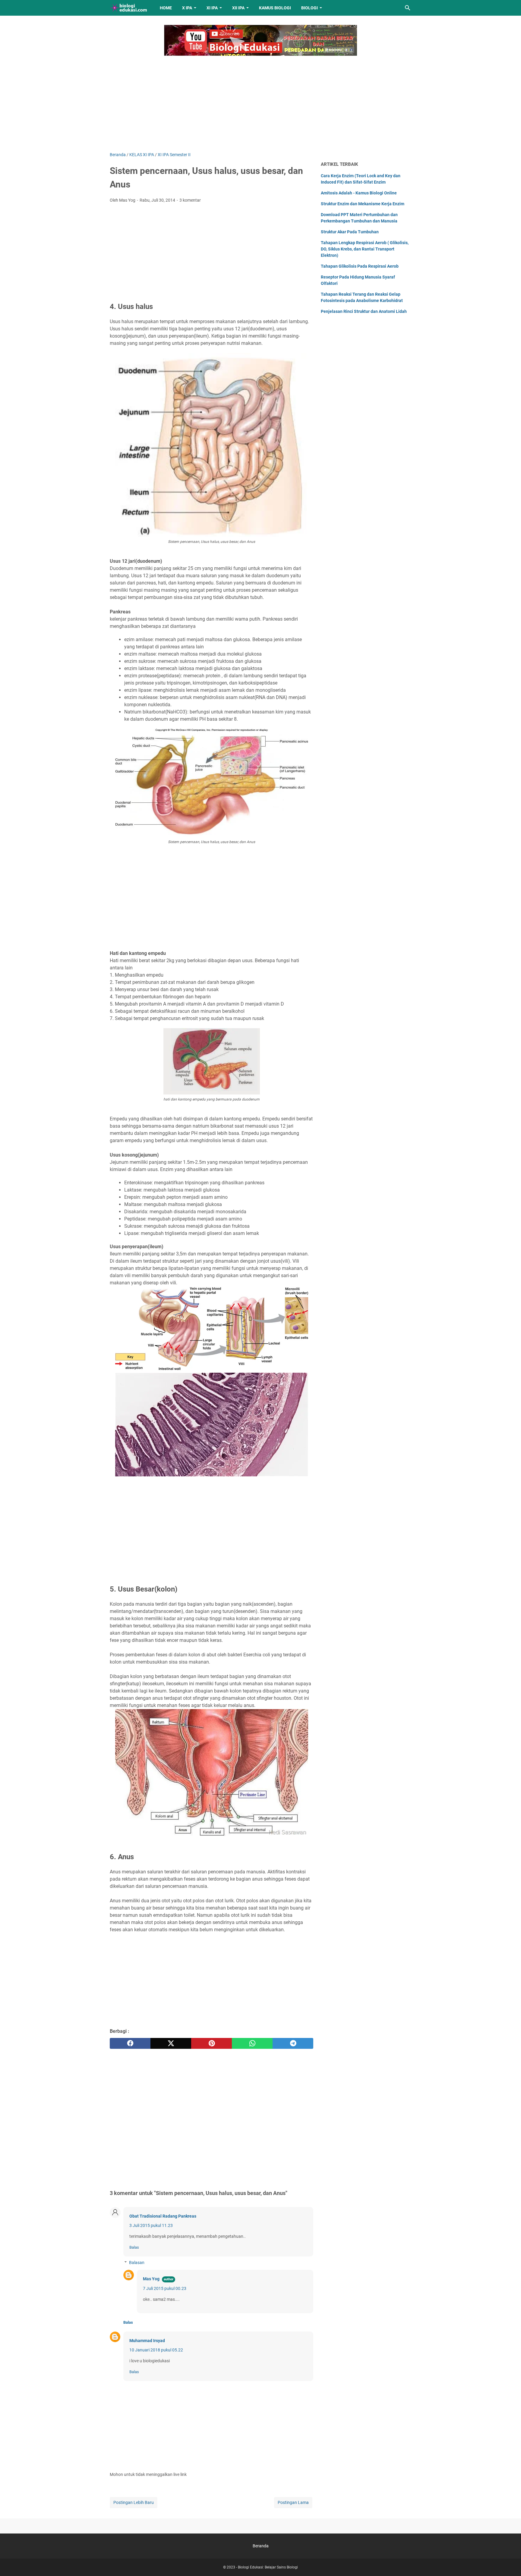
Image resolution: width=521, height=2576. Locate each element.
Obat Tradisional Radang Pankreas (163, 2216)
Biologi (309, 8)
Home (166, 8)
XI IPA (212, 8)
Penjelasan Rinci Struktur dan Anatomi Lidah (364, 311)
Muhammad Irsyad (147, 2341)
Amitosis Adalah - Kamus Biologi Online (359, 193)
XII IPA (238, 8)
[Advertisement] (260, 100)
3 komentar (190, 200)
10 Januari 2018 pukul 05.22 (156, 2350)
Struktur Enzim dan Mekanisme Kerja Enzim (363, 204)
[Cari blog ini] (408, 8)
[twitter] (171, 2043)
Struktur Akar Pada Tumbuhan (350, 232)
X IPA (187, 8)
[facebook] (130, 2043)
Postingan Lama (293, 2502)
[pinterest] (212, 2043)
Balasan (137, 2263)
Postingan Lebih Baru (134, 2502)
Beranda (261, 2546)
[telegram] (293, 2043)
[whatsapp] (252, 2043)
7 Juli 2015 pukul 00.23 (165, 2288)
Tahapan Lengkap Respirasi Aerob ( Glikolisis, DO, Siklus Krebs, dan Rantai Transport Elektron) (365, 249)
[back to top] (509, 2562)
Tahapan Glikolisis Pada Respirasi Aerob (360, 266)
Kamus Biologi (275, 8)
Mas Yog (151, 2279)
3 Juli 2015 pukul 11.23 (151, 2225)
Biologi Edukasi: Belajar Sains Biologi (268, 2567)
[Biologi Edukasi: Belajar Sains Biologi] (129, 8)
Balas (134, 2247)
